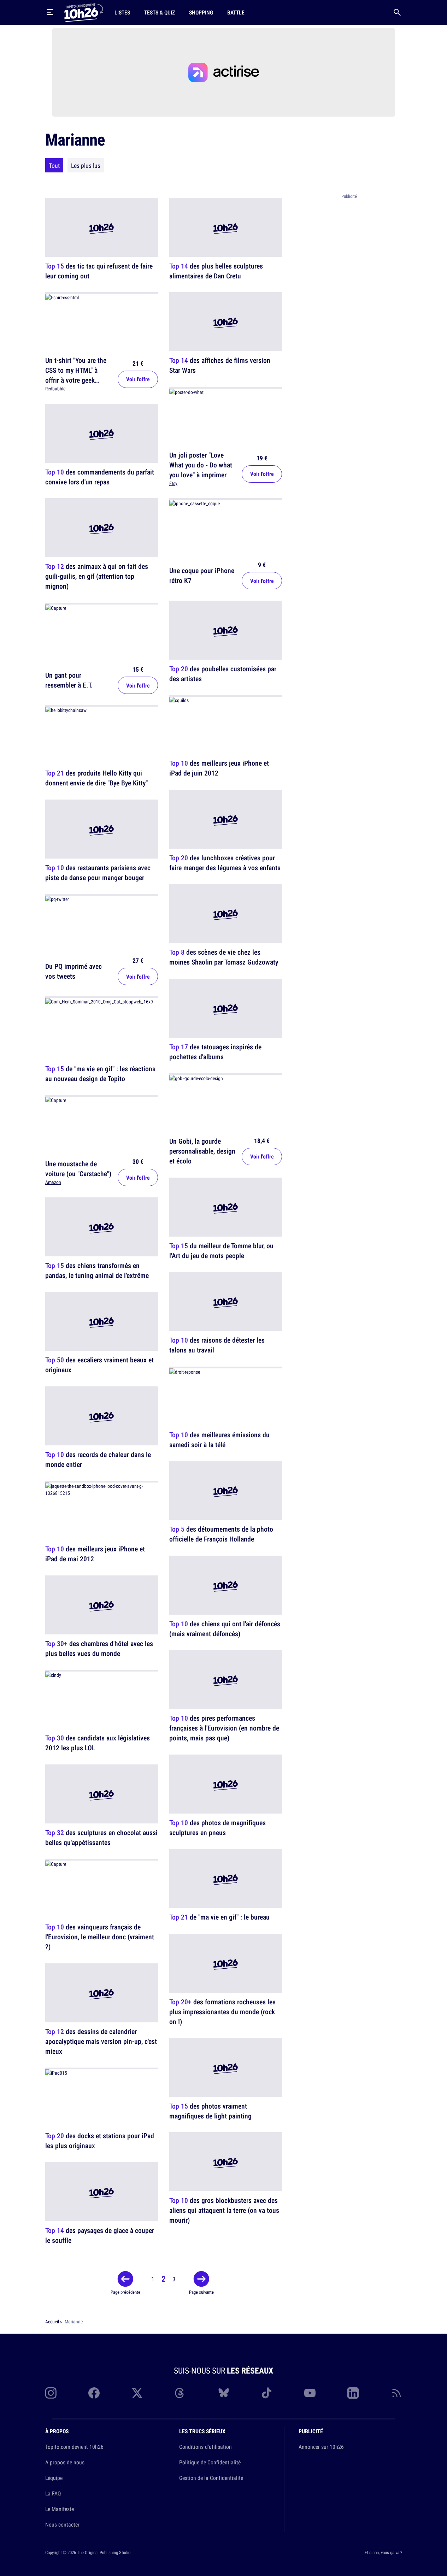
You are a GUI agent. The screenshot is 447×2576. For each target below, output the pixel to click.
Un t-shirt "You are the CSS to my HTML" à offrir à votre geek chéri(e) (76, 375)
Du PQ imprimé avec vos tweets (73, 971)
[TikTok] (267, 2393)
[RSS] (396, 2393)
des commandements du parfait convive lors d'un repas (100, 477)
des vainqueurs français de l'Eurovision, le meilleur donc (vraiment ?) (100, 1937)
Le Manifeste (60, 2509)
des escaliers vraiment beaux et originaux (99, 1365)
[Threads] (180, 2393)
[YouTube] (310, 2393)
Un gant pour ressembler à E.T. (69, 680)
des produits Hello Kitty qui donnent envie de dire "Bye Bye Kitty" (96, 778)
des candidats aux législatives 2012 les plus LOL (98, 1743)
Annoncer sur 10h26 (321, 2447)
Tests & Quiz (160, 12)
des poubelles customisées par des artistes (223, 674)
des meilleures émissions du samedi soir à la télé (219, 1440)
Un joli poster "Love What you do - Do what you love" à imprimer (201, 465)
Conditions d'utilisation (205, 2447)
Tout (54, 165)
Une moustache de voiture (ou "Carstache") (78, 1169)
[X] (137, 2393)
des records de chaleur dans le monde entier (98, 1459)
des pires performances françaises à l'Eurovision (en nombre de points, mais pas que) (224, 1728)
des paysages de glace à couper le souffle (100, 2235)
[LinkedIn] (353, 2393)
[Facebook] (94, 2393)
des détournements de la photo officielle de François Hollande (221, 1534)
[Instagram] (51, 2393)
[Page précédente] (125, 2279)
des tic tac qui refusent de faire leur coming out (99, 271)
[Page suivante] (201, 2279)
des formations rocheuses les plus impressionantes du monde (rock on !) (222, 2012)
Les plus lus (86, 165)
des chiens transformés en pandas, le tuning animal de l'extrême (97, 1270)
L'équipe (54, 2478)
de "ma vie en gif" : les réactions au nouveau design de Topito (100, 1074)
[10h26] (83, 12)
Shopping (201, 12)
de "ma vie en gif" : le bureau (219, 1917)
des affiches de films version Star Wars (220, 366)
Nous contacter (62, 2524)
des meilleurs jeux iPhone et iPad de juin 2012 (219, 768)
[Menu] (50, 12)
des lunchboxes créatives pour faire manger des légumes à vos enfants (225, 863)
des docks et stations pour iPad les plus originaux (100, 2141)
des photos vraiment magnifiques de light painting (210, 2111)
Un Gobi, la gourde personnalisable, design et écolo (202, 1151)
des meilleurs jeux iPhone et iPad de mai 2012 (95, 1554)
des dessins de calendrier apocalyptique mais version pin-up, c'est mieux (101, 2041)
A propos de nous (65, 2462)
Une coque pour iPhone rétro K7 (202, 575)
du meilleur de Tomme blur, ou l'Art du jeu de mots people (221, 1251)
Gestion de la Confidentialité (211, 2478)
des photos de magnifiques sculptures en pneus (217, 1828)
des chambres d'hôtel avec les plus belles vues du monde (99, 1648)
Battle (236, 12)
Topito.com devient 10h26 (74, 2447)
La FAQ (53, 2493)
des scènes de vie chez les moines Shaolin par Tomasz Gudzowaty (224, 957)
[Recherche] (397, 12)
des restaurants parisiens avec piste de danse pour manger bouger (98, 873)
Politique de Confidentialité (210, 2462)
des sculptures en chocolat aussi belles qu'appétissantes (101, 1837)
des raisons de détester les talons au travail (217, 1345)
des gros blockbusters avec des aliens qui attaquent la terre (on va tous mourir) (224, 2210)
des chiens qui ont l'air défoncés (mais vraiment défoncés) (225, 1629)
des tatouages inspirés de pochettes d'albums (215, 1052)
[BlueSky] (224, 2393)
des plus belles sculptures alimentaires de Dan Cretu (216, 271)
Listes (122, 12)
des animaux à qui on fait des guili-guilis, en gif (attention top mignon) (97, 576)
